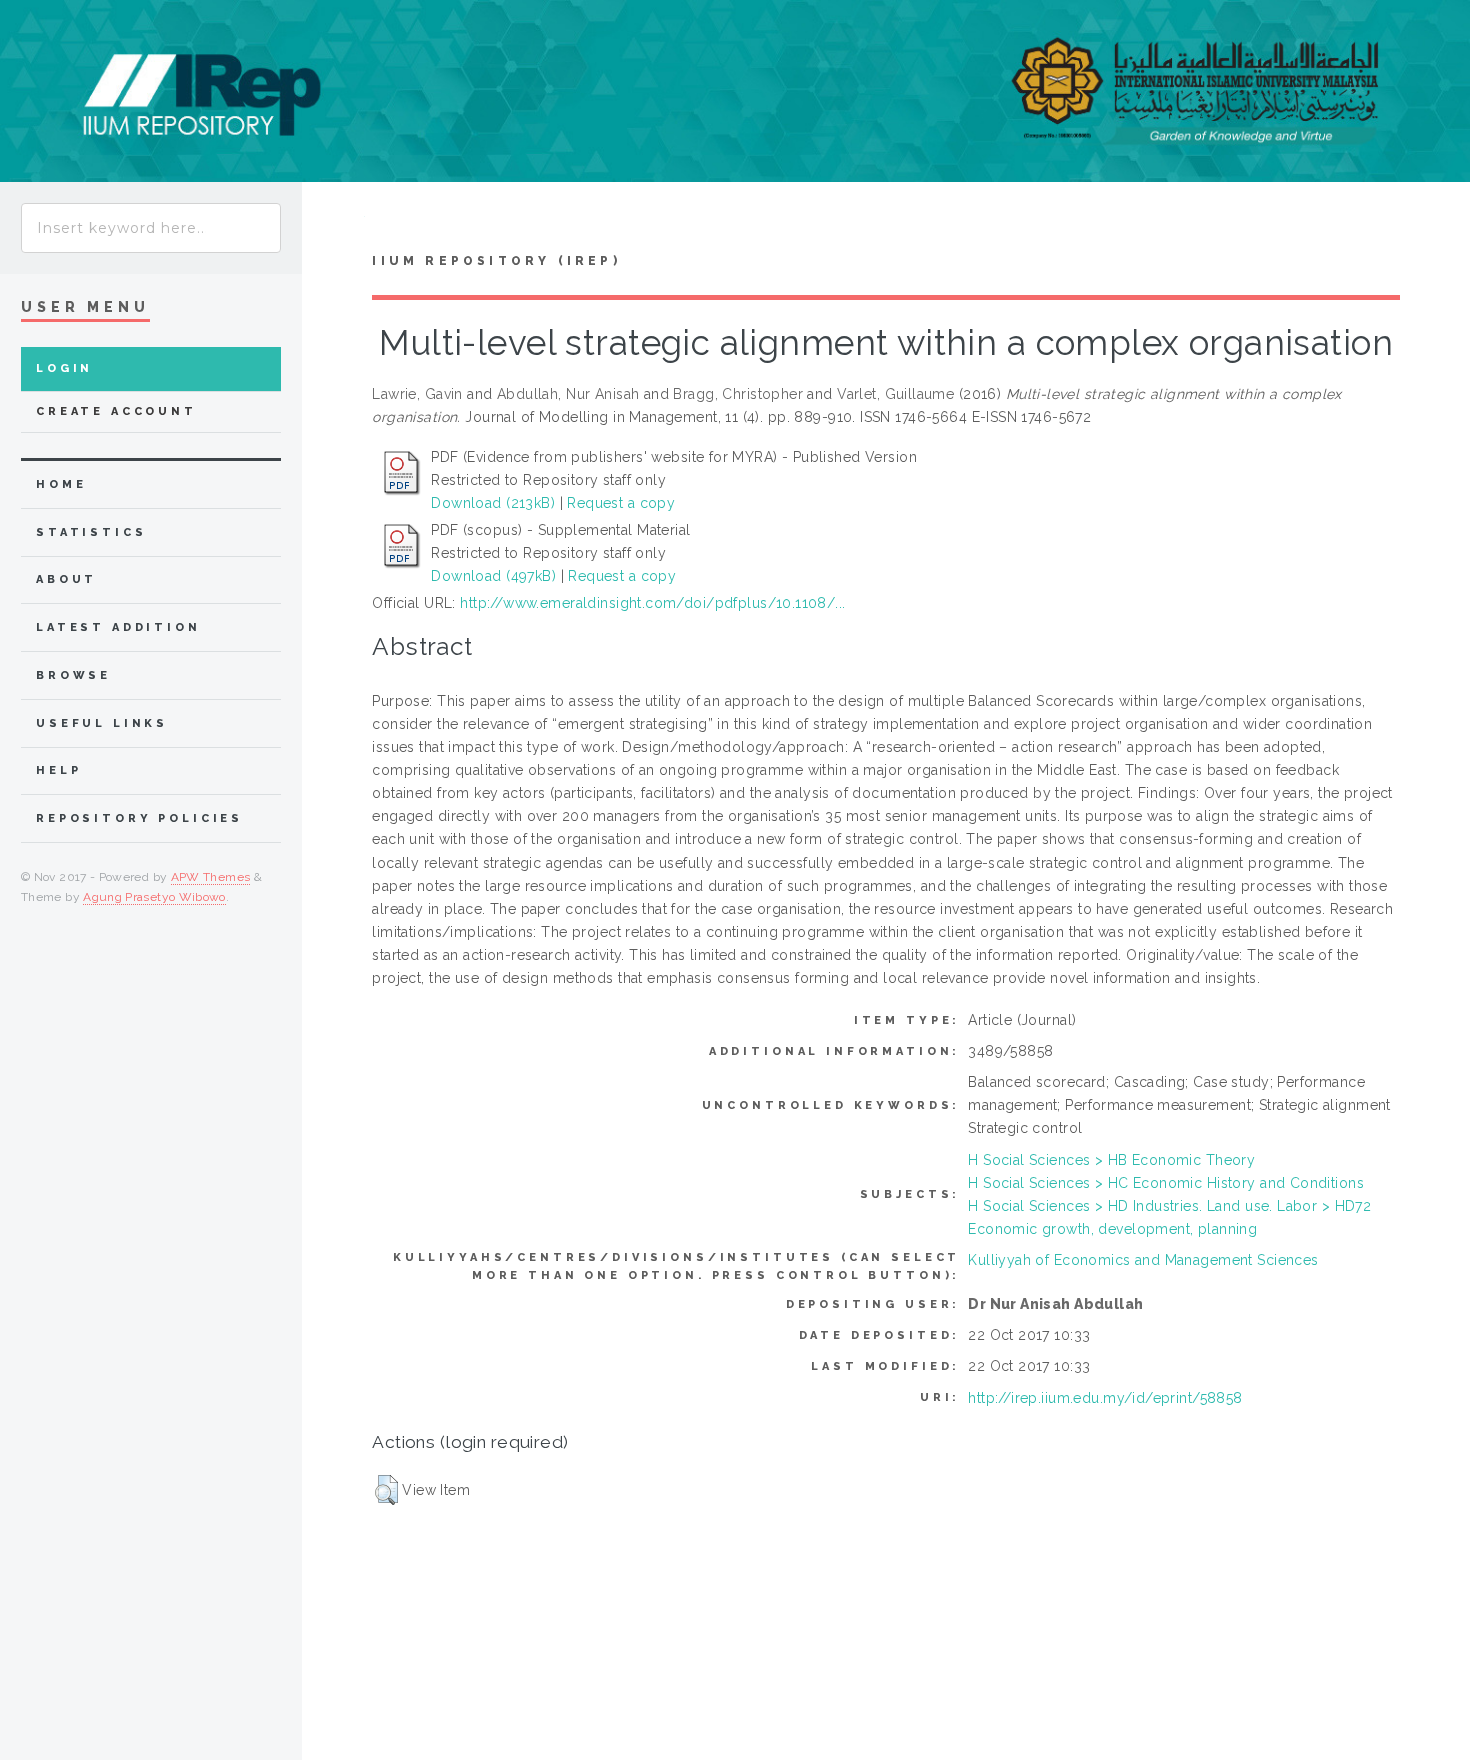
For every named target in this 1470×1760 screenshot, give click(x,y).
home (61, 484)
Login (64, 368)
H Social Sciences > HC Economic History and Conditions (1166, 1183)
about (66, 579)
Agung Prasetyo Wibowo (154, 897)
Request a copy (621, 503)
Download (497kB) (493, 576)
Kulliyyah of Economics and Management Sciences (1143, 1260)
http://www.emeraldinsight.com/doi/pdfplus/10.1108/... (652, 603)
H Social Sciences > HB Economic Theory (1111, 1160)
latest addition (118, 627)
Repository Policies (139, 818)
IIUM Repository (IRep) (496, 261)
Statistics (91, 532)
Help (58, 770)
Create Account (116, 411)
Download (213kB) (493, 503)
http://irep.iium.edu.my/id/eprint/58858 (1105, 1398)
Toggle (333, 221)
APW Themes (211, 877)
